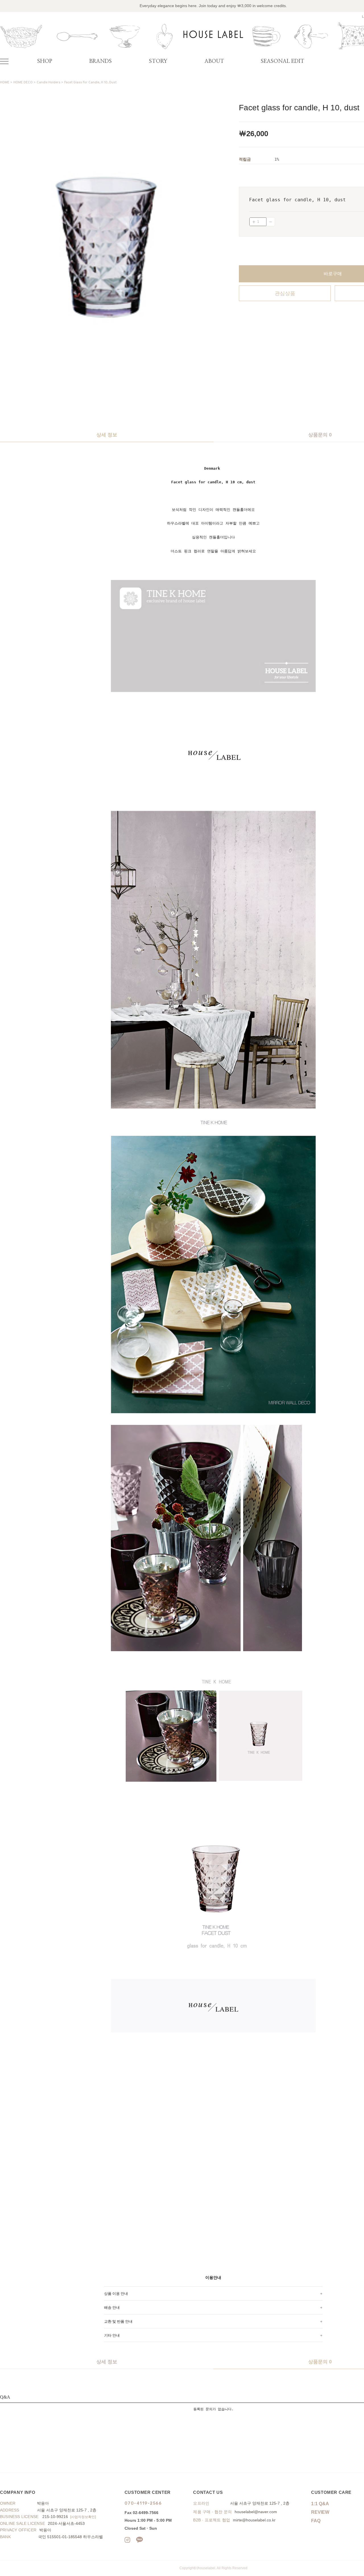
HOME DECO (23, 82)
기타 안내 (112, 2335)
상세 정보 (107, 435)
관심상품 (285, 293)
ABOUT (214, 61)
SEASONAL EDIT (283, 61)
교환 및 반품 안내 (118, 2321)
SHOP (45, 61)
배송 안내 (112, 2307)
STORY (158, 61)
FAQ (316, 2521)
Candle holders (48, 82)
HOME (5, 82)
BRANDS (101, 61)
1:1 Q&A (320, 2504)
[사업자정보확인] (83, 2517)
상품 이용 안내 (116, 2293)
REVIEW (320, 2512)
